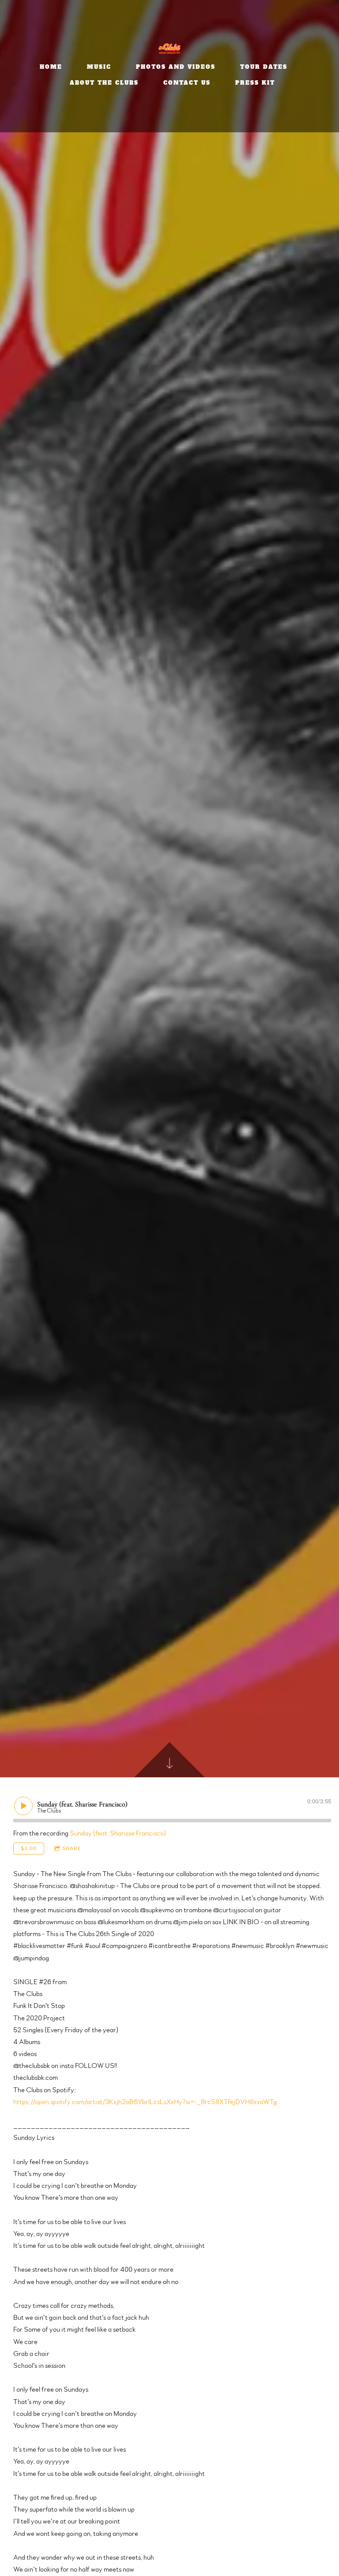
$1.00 (29, 1848)
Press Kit (255, 83)
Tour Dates (264, 67)
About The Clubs (104, 83)
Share (72, 1848)
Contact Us (187, 83)
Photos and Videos (176, 67)
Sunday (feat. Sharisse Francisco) (118, 1833)
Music (99, 67)
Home (51, 67)
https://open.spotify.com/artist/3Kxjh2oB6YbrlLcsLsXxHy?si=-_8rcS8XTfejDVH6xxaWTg (145, 2102)
